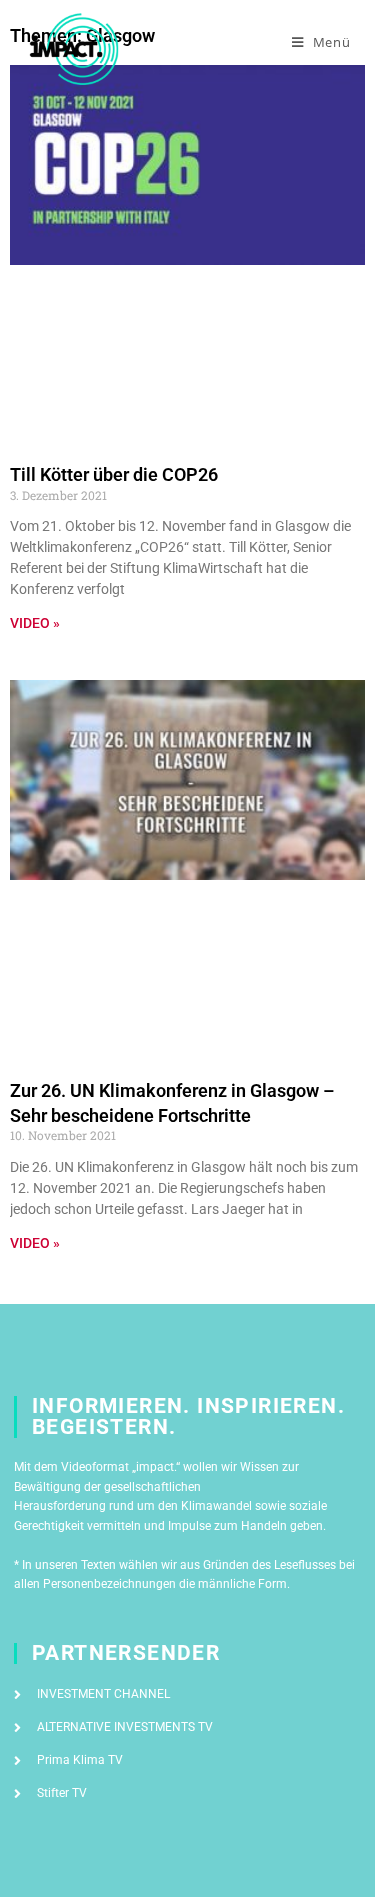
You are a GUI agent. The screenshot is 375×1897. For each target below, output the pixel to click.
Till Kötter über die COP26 (114, 474)
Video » (35, 623)
